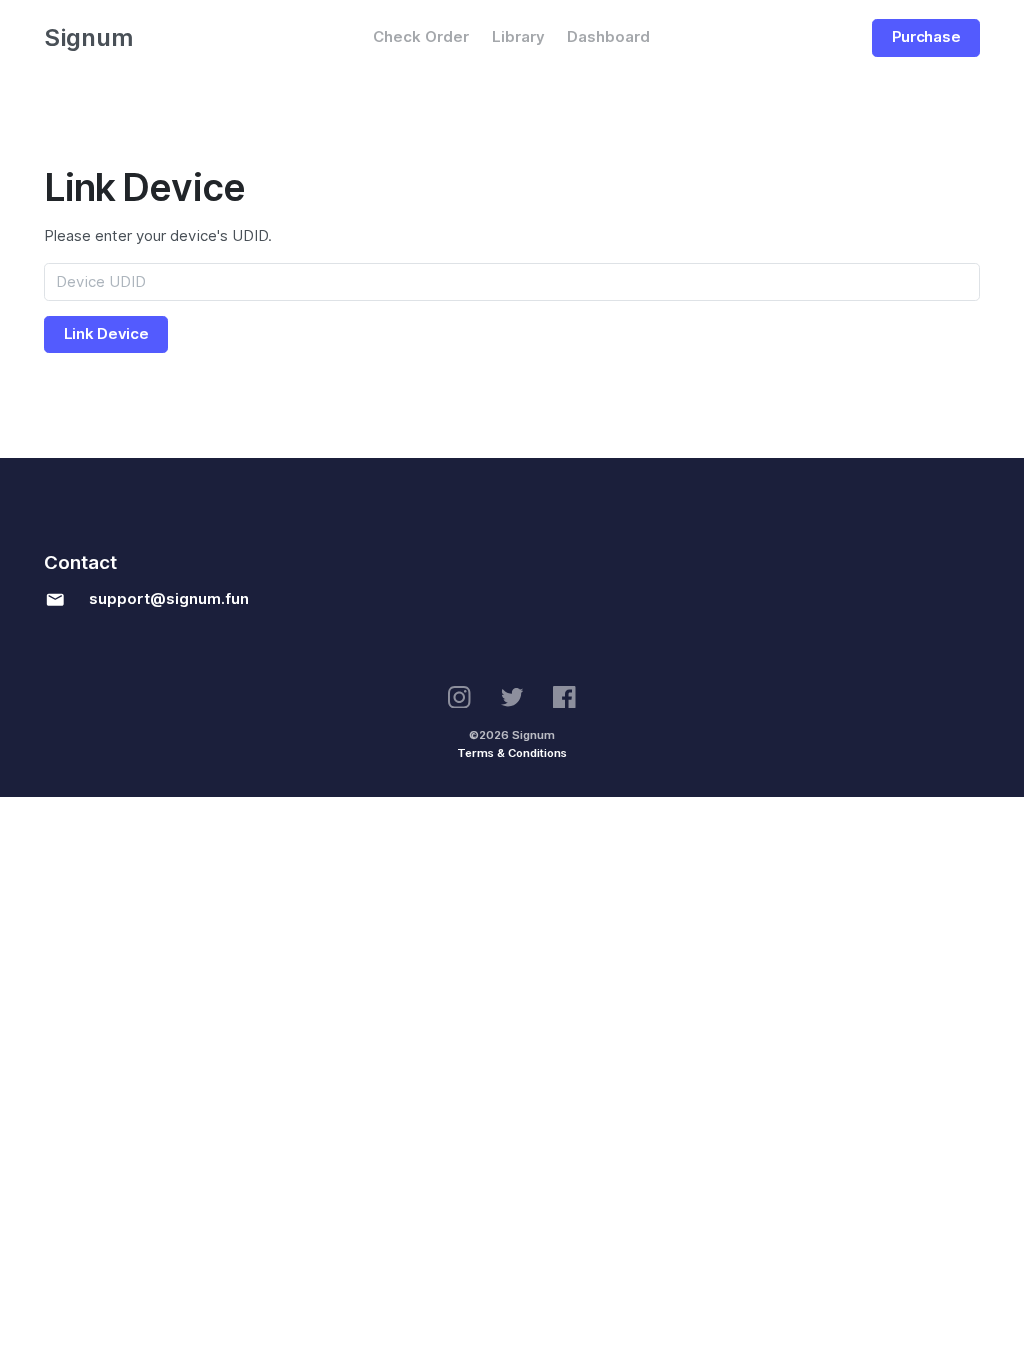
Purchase (926, 37)
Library (518, 37)
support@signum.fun (169, 599)
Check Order (421, 37)
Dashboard (608, 37)
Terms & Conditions (512, 753)
